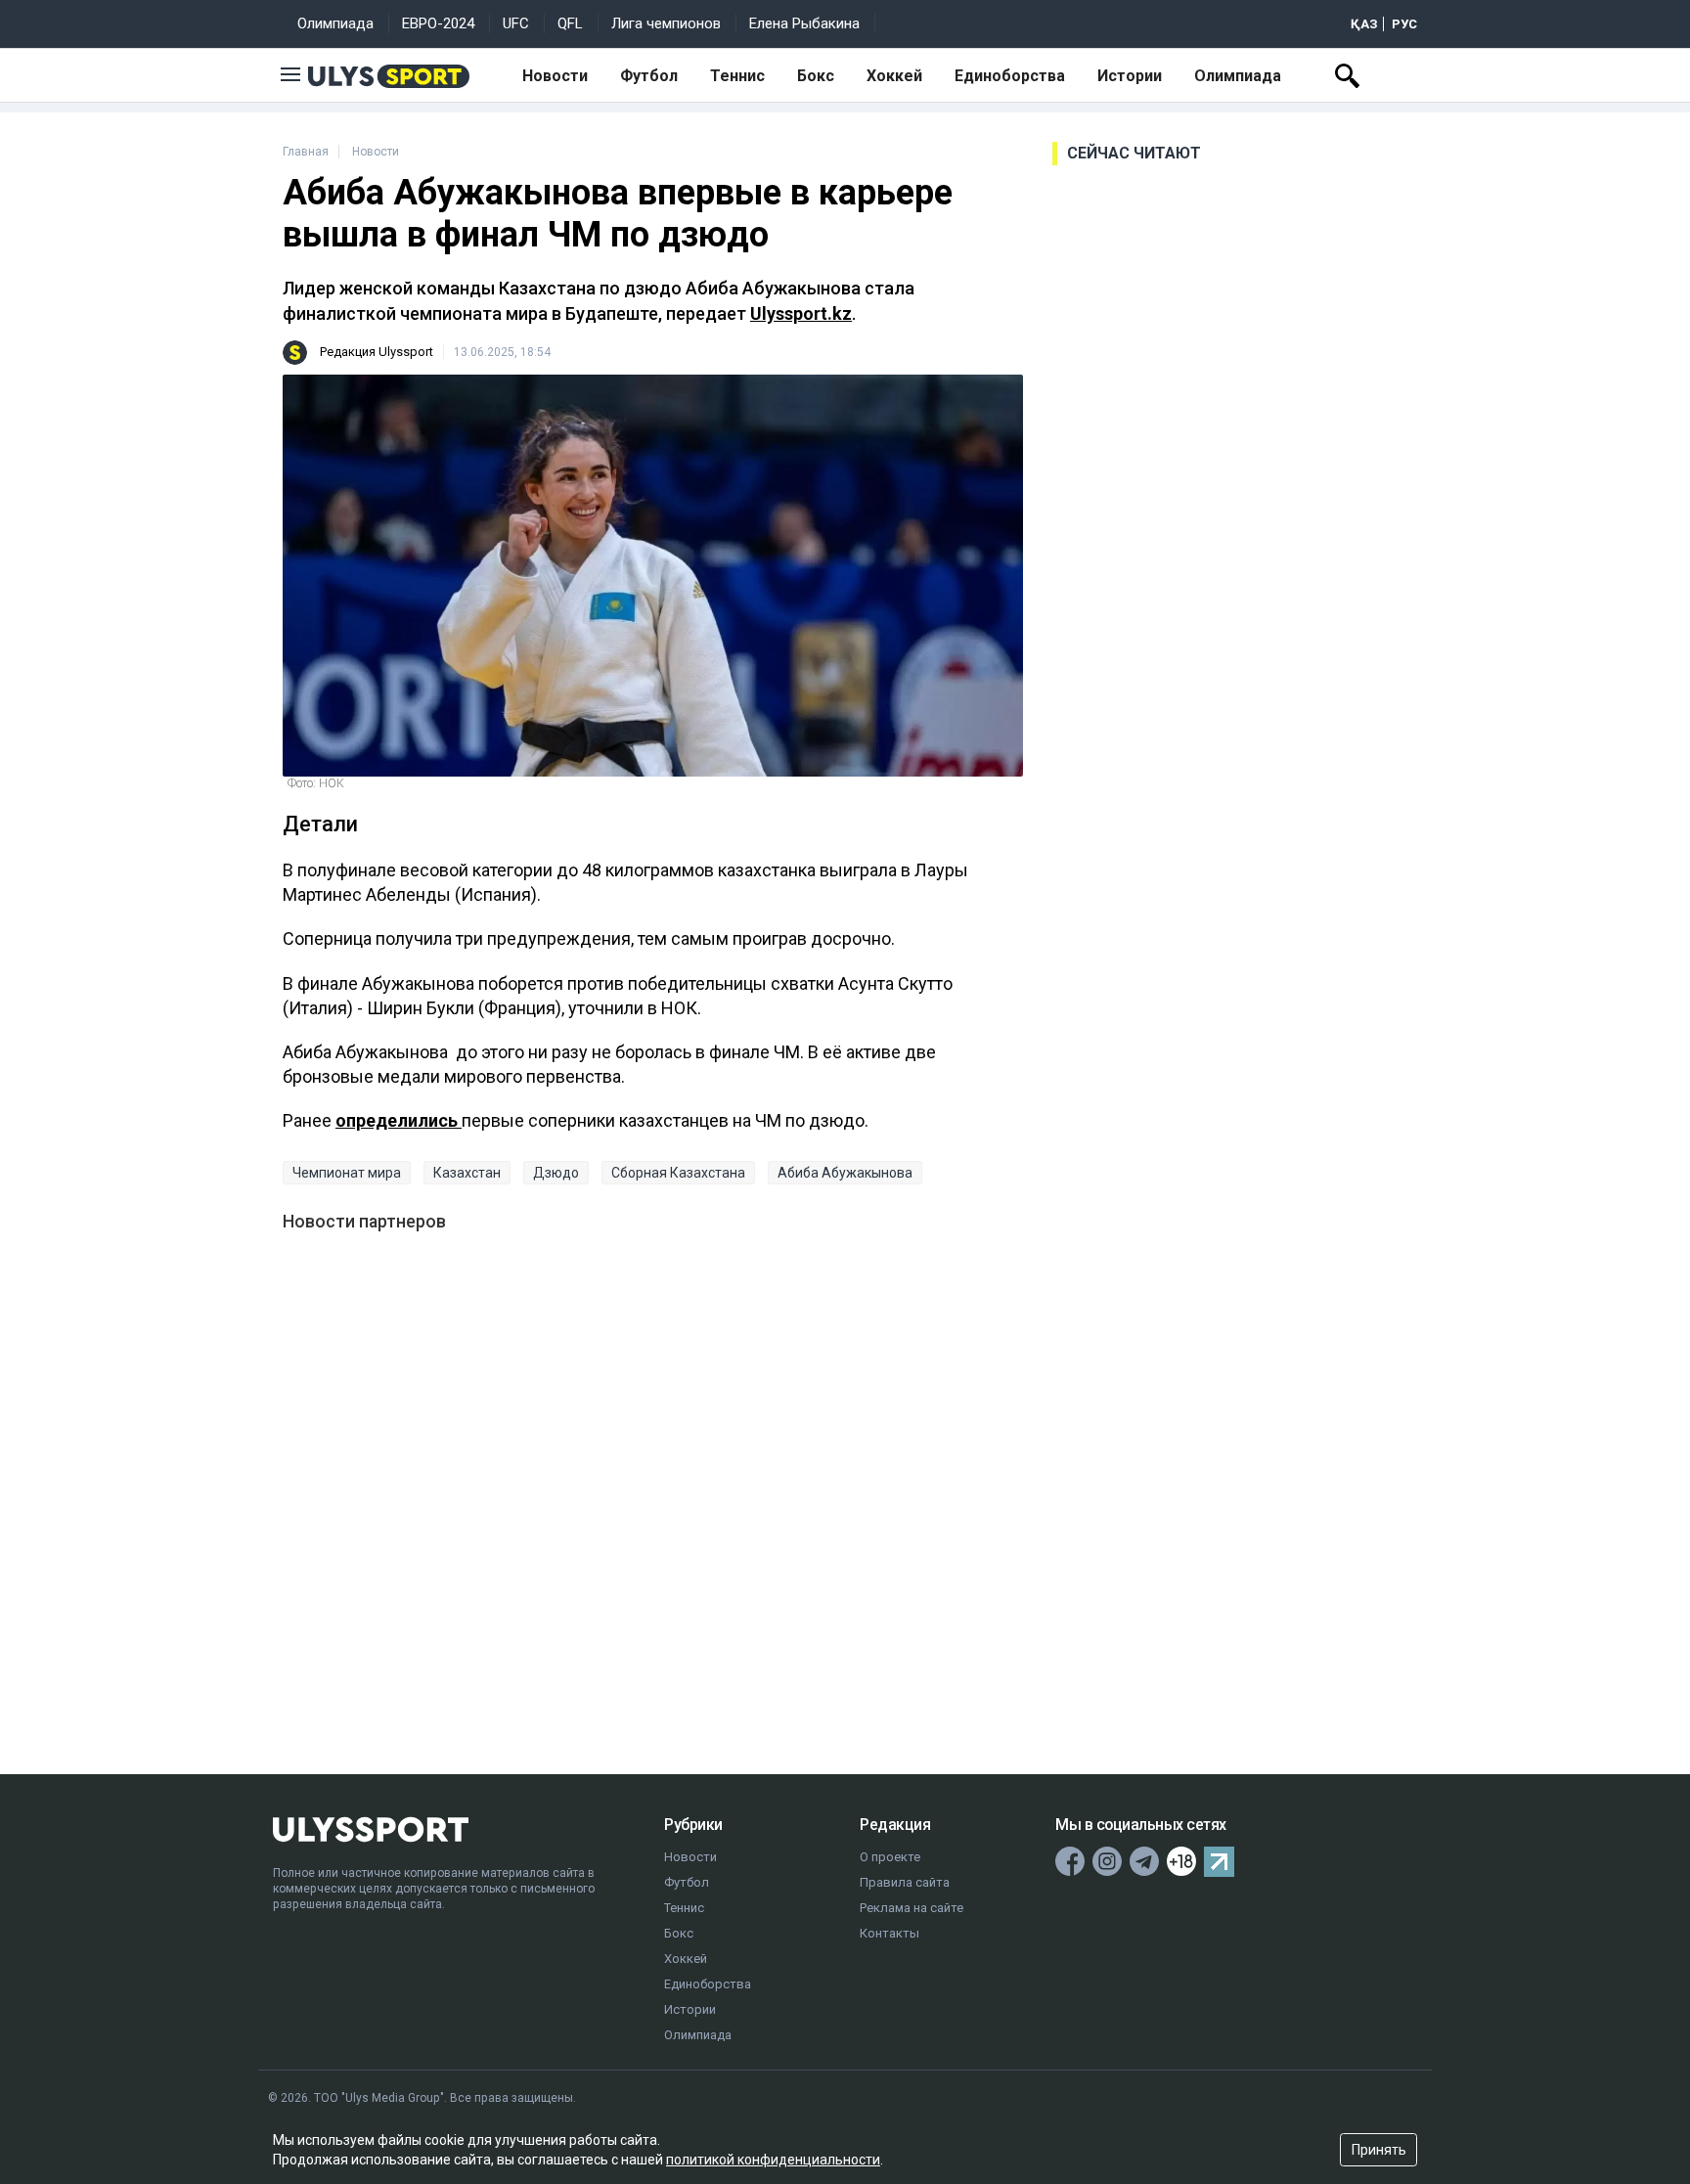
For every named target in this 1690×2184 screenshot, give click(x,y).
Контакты (889, 1933)
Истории (1130, 76)
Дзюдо (556, 1173)
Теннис (737, 76)
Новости (555, 76)
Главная (306, 152)
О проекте (890, 1857)
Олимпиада (335, 23)
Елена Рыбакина (804, 23)
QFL (570, 23)
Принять (1379, 2150)
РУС (1404, 24)
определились (399, 1120)
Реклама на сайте (912, 1908)
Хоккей (894, 76)
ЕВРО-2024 (438, 23)
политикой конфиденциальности (773, 2160)
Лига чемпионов (666, 23)
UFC (516, 23)
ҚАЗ (1364, 24)
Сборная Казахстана (678, 1173)
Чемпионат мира (347, 1173)
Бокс (816, 76)
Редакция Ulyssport (377, 352)
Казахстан (467, 1173)
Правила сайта (905, 1882)
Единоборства (1010, 76)
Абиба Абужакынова (845, 1173)
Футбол (649, 76)
